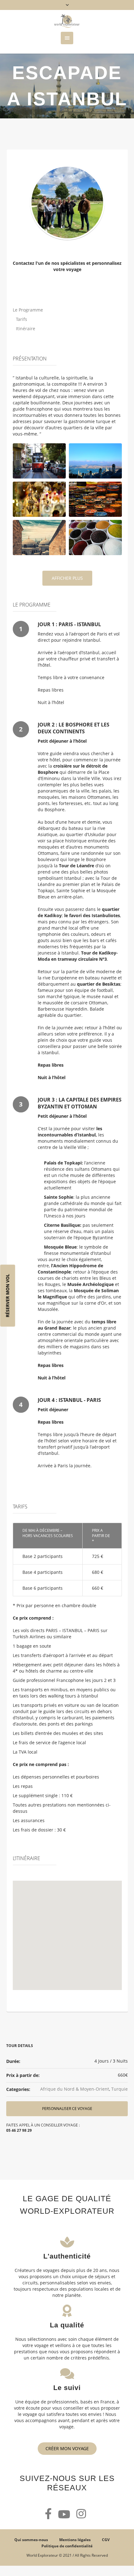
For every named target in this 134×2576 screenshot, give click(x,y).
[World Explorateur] (67, 21)
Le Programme (28, 310)
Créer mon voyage (67, 2448)
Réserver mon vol (8, 1295)
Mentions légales (75, 2540)
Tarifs (22, 319)
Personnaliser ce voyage (67, 2109)
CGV (106, 2540)
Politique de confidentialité (67, 2546)
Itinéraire (26, 329)
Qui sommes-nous (31, 2540)
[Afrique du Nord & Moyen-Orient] (67, 202)
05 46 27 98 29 (19, 2130)
